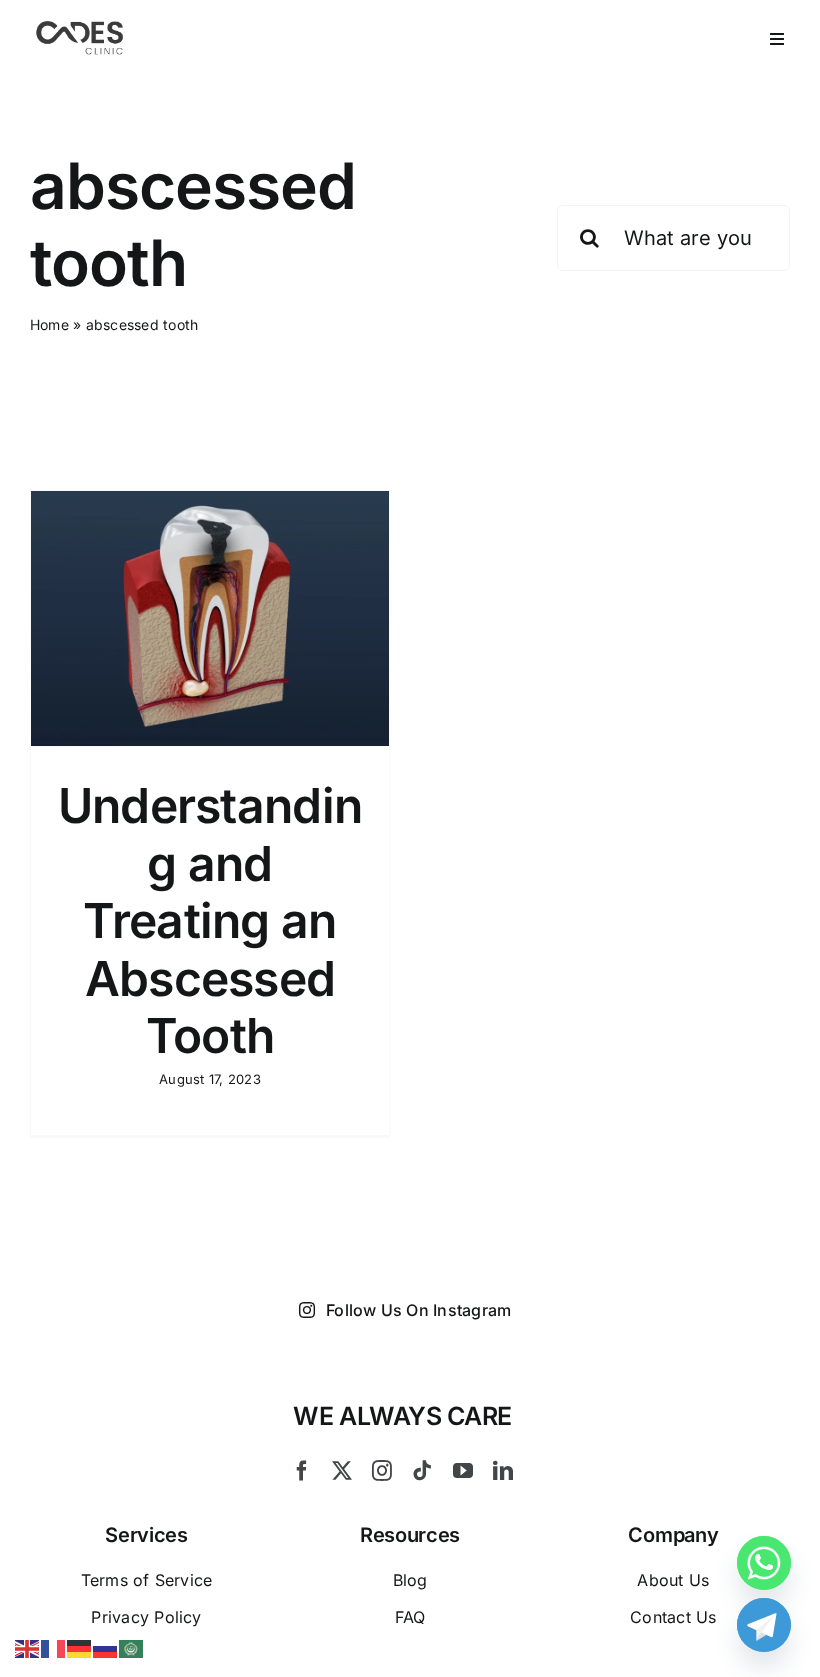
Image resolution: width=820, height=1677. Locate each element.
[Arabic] (132, 1647)
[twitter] (342, 1471)
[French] (54, 1647)
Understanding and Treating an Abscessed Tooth (210, 920)
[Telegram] (764, 1625)
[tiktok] (422, 1471)
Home (49, 324)
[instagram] (382, 1471)
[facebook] (302, 1471)
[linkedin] (503, 1471)
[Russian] (106, 1647)
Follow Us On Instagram (418, 1310)
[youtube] (463, 1471)
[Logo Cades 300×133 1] (80, 26)
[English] (28, 1647)
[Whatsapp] (764, 1563)
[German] (80, 1647)
